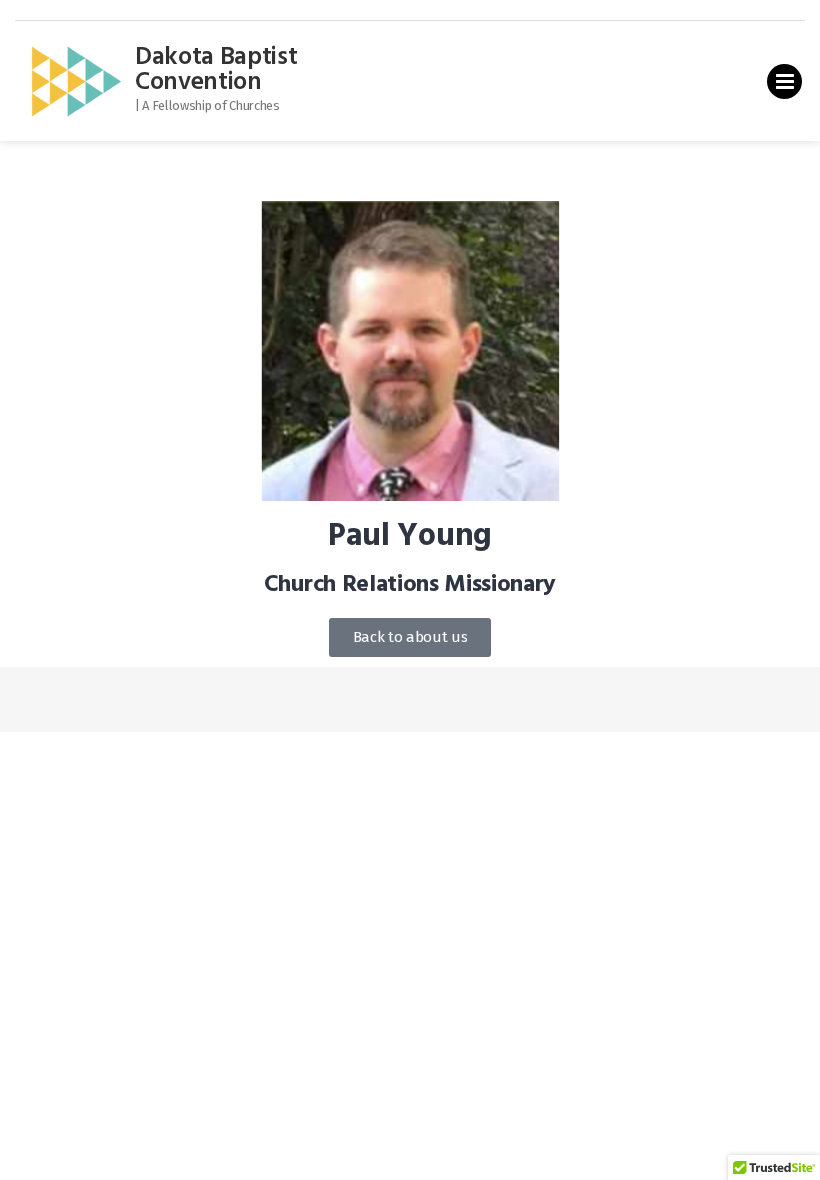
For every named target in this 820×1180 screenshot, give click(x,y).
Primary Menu (784, 85)
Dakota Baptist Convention (216, 70)
